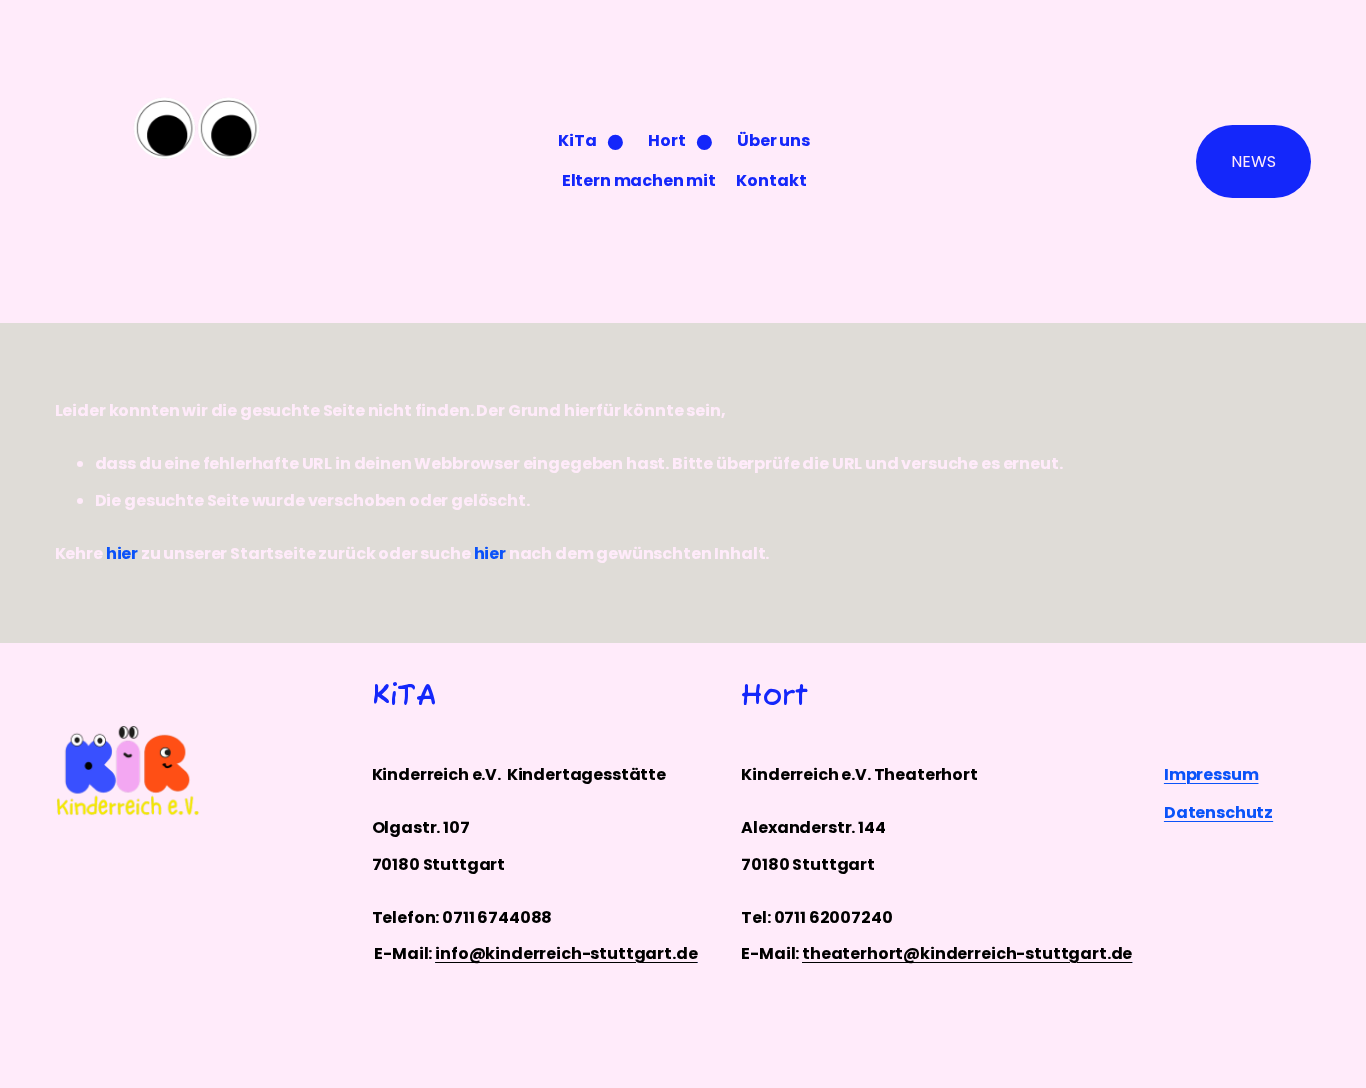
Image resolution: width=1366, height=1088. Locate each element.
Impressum (1211, 774)
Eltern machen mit (639, 180)
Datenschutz (1218, 812)
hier (122, 553)
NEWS (1253, 161)
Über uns (773, 140)
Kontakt (771, 180)
